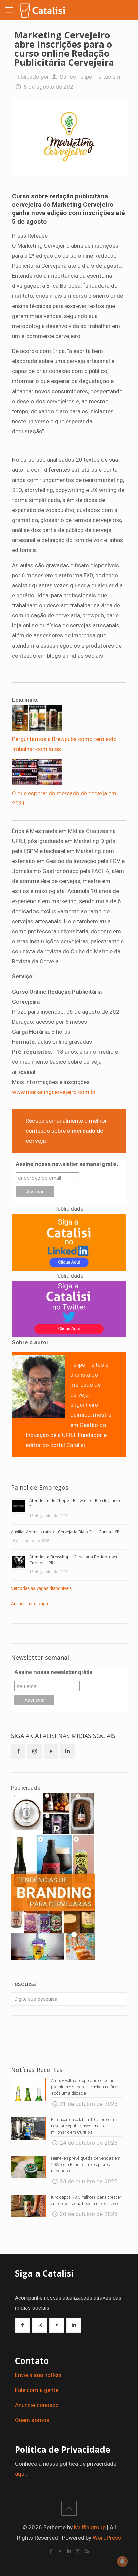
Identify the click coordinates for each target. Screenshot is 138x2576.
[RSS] (87, 2551)
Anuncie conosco (37, 2405)
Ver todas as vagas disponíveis (41, 1588)
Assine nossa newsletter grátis (53, 1672)
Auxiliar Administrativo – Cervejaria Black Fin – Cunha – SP (65, 1532)
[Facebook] (51, 2551)
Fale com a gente (37, 2390)
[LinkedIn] (69, 2551)
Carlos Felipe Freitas (85, 77)
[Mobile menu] (9, 10)
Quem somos (32, 2420)
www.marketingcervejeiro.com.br (54, 1092)
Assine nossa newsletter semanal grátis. (67, 1164)
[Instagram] (78, 2551)
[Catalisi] (43, 10)
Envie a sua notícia (38, 2375)
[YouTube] (60, 2551)
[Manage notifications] (122, 2561)
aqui (20, 2474)
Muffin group (90, 2527)
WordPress (107, 2538)
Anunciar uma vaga (29, 1603)
